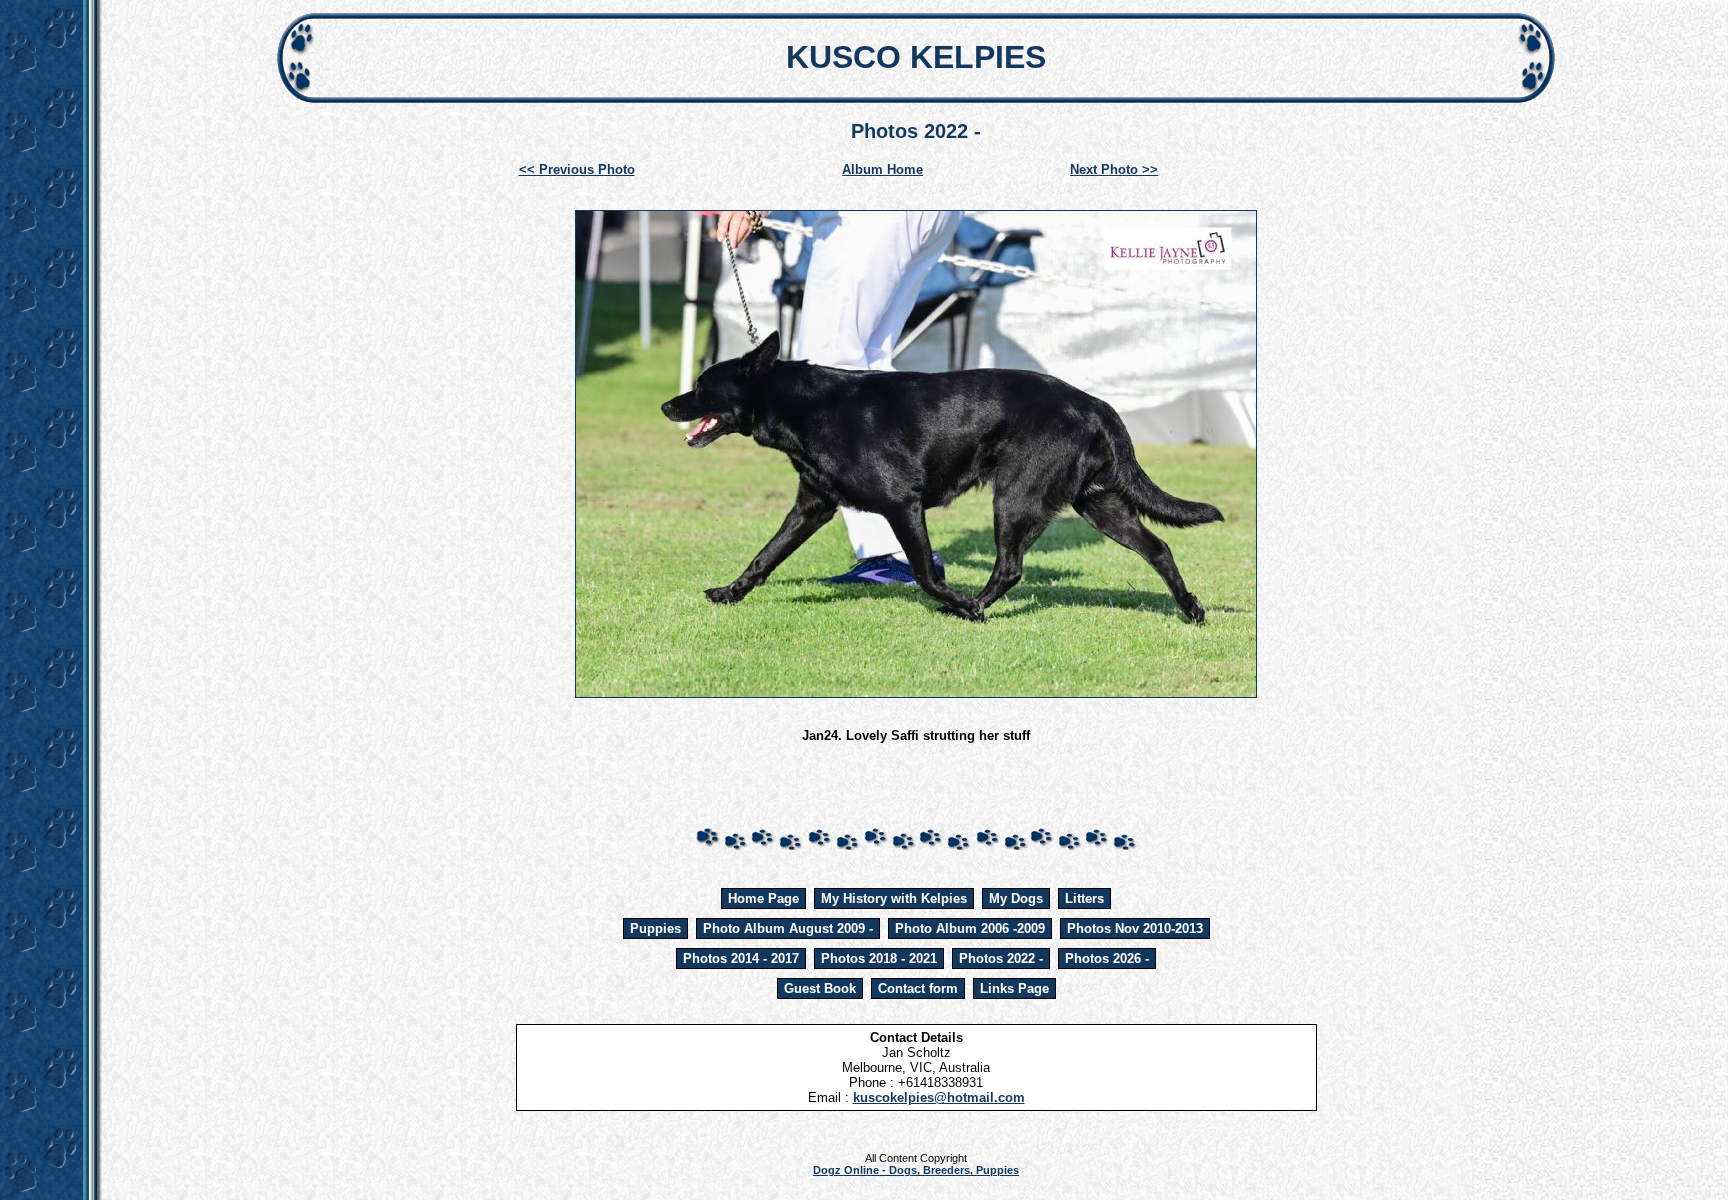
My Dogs (1016, 898)
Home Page (763, 898)
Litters (1084, 898)
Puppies (655, 928)
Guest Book (820, 988)
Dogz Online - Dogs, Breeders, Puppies (916, 1170)
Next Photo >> (1114, 169)
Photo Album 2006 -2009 (970, 928)
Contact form (918, 988)
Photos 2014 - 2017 (741, 958)
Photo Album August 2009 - (788, 928)
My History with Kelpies (894, 898)
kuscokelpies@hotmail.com (939, 1097)
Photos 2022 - (1001, 958)
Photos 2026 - (1107, 958)
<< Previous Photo (577, 169)
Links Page (1014, 988)
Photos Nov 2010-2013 (1135, 928)
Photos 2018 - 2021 (879, 958)
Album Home (882, 169)
